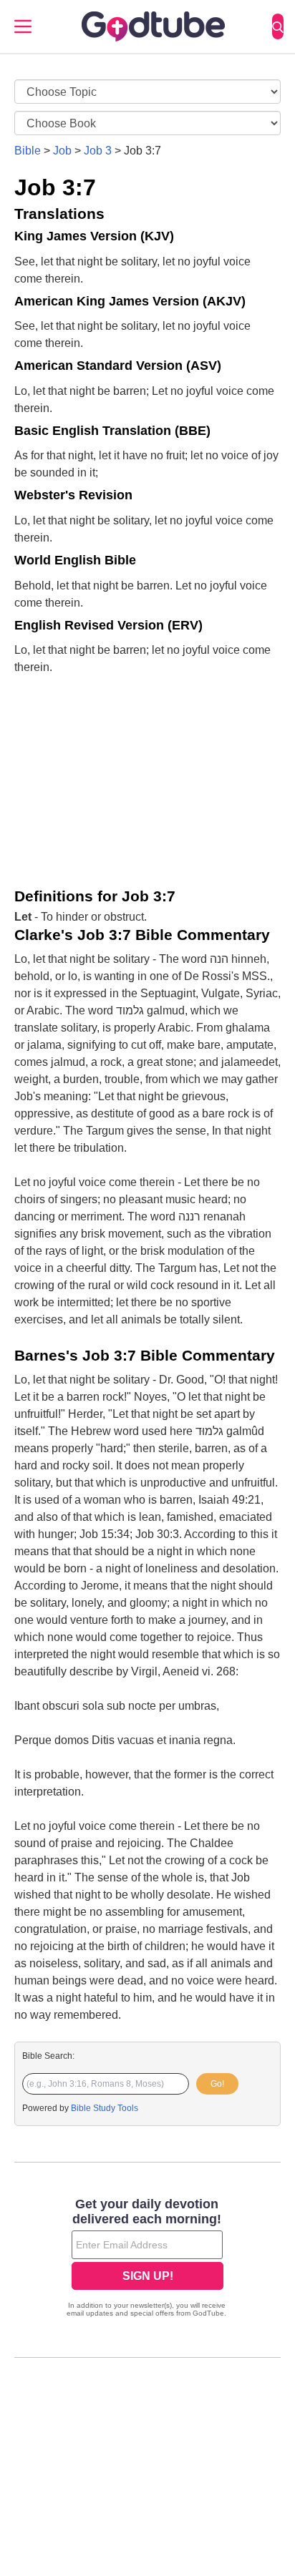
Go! (217, 2084)
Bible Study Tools (105, 2108)
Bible (28, 151)
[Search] (278, 26)
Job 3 (98, 151)
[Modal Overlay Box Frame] (147, 2259)
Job (62, 151)
